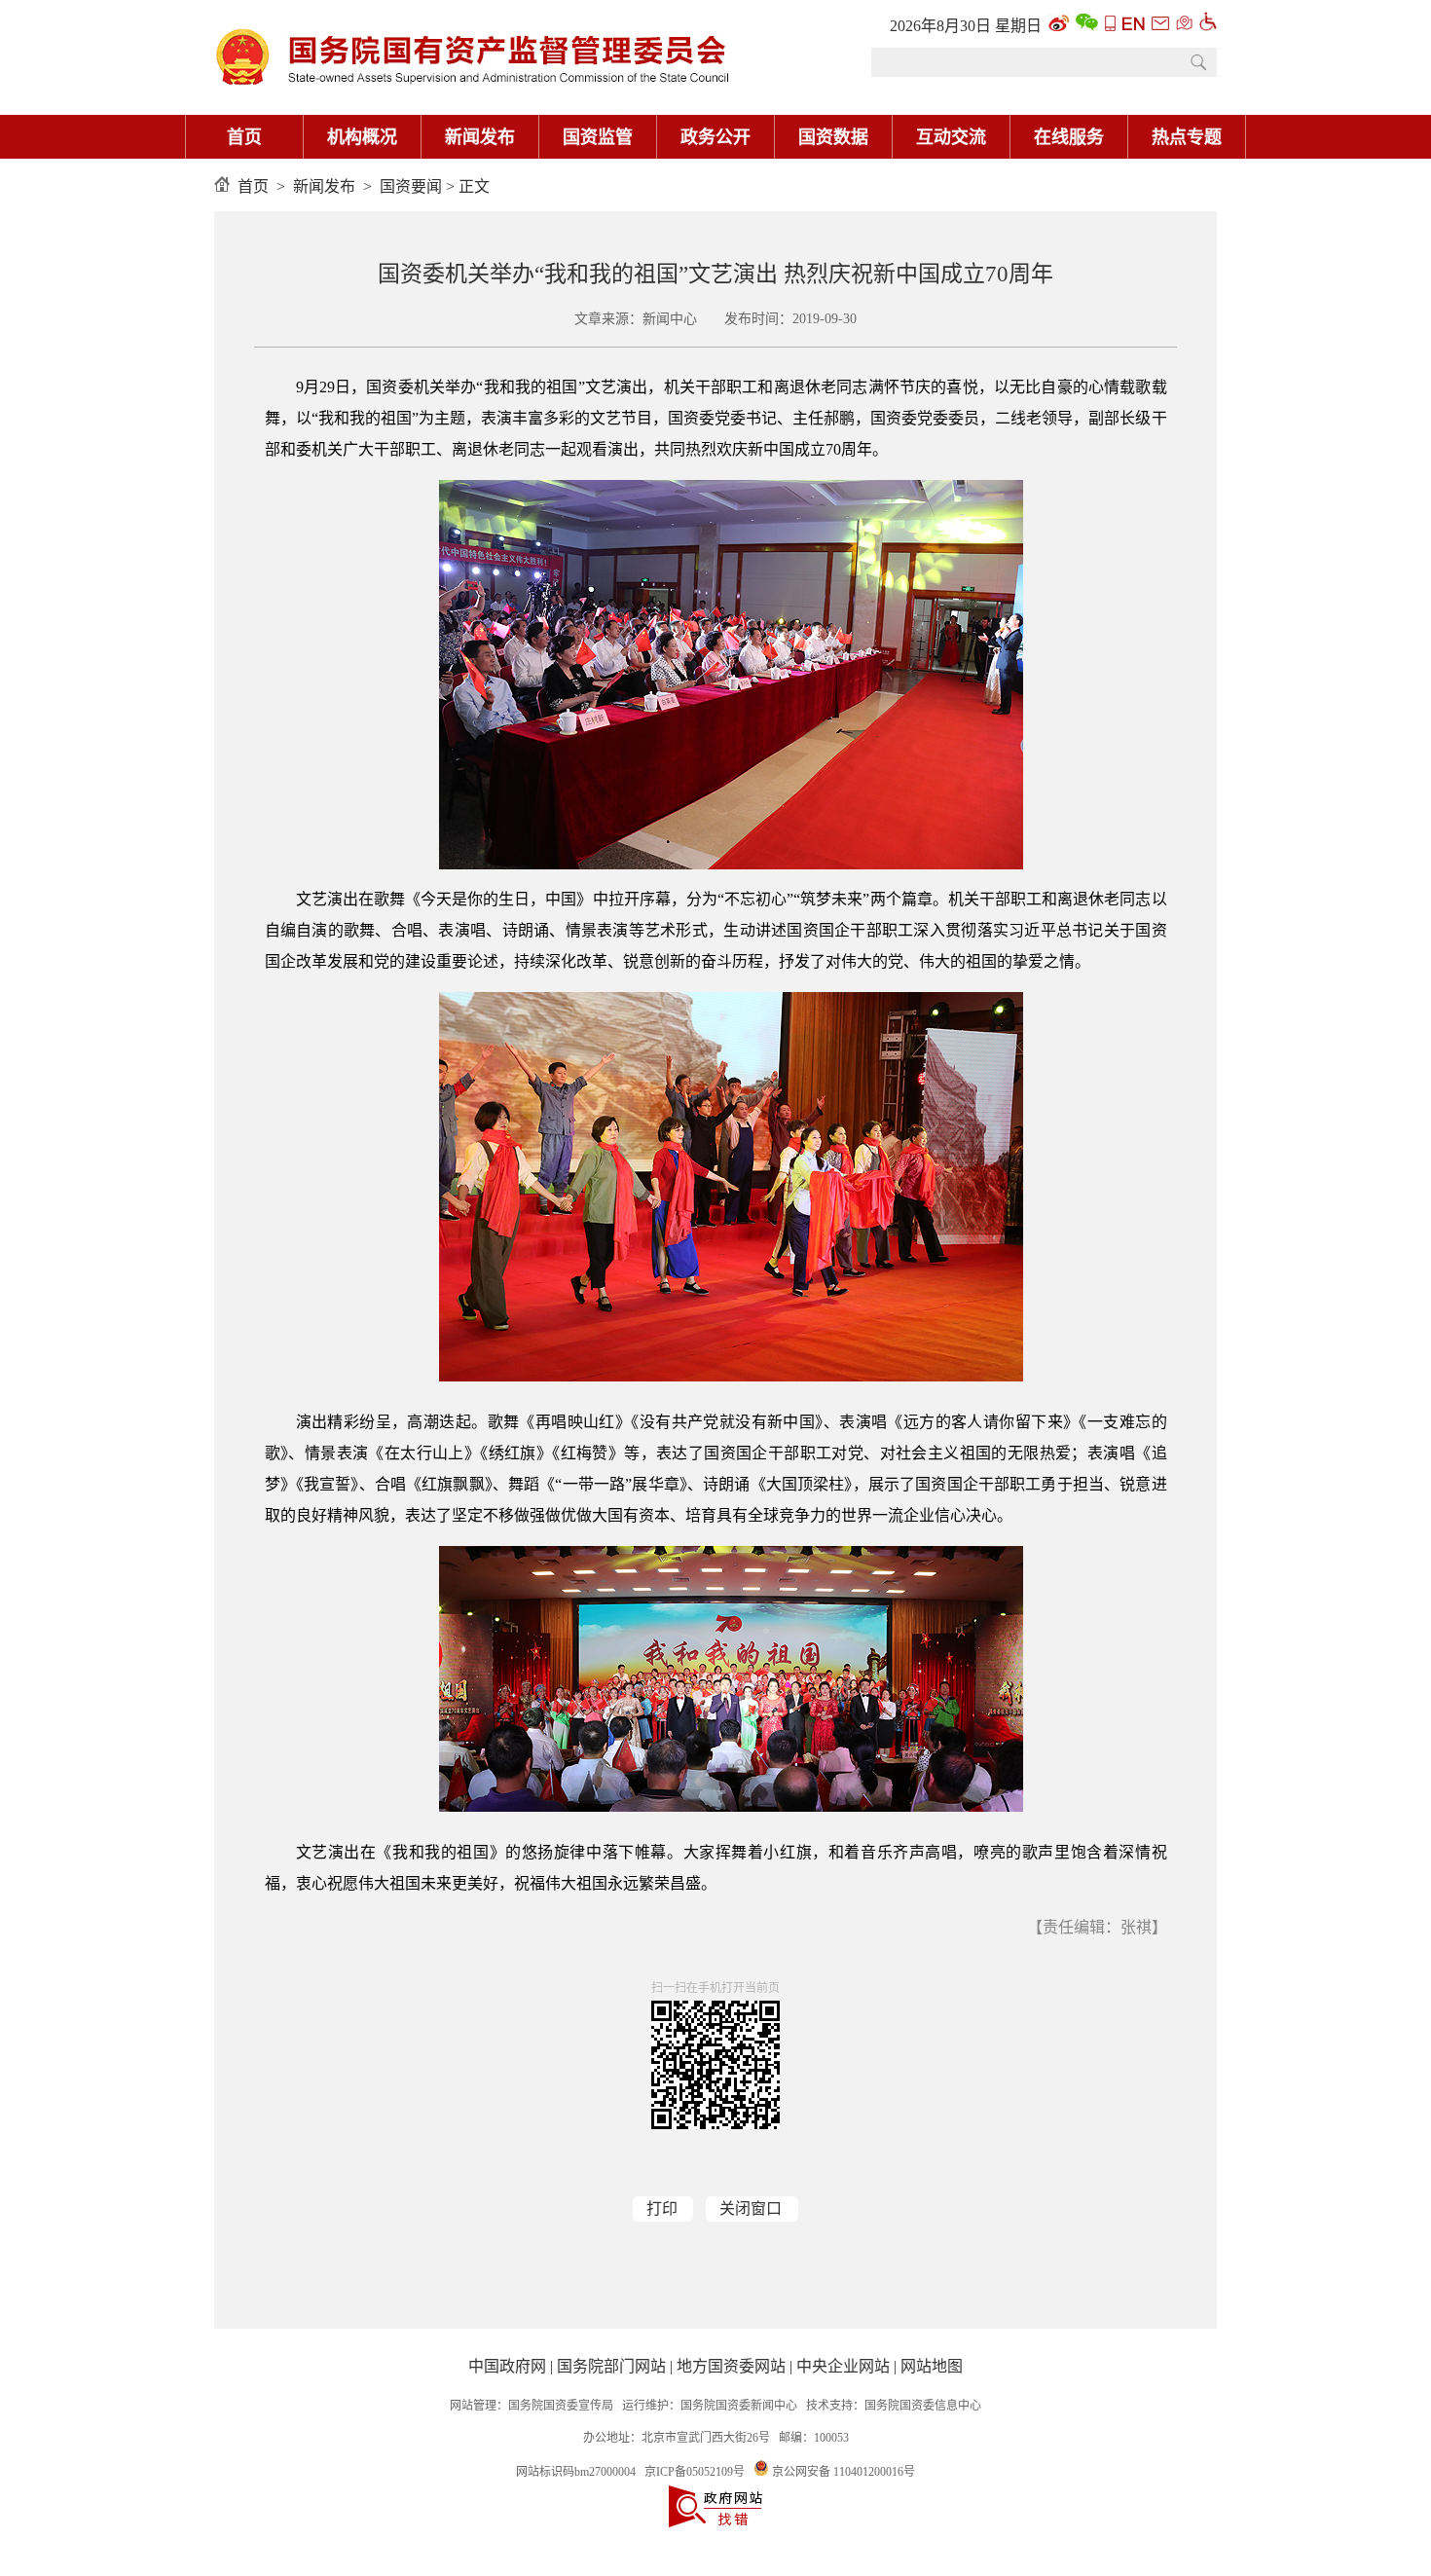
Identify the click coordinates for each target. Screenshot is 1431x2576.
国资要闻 (411, 186)
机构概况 (362, 137)
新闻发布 (480, 137)
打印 (662, 2208)
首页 (244, 137)
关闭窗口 (751, 2208)
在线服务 (1069, 137)
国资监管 (598, 137)
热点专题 (1187, 137)
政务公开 (715, 137)
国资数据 (833, 137)
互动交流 (951, 137)
